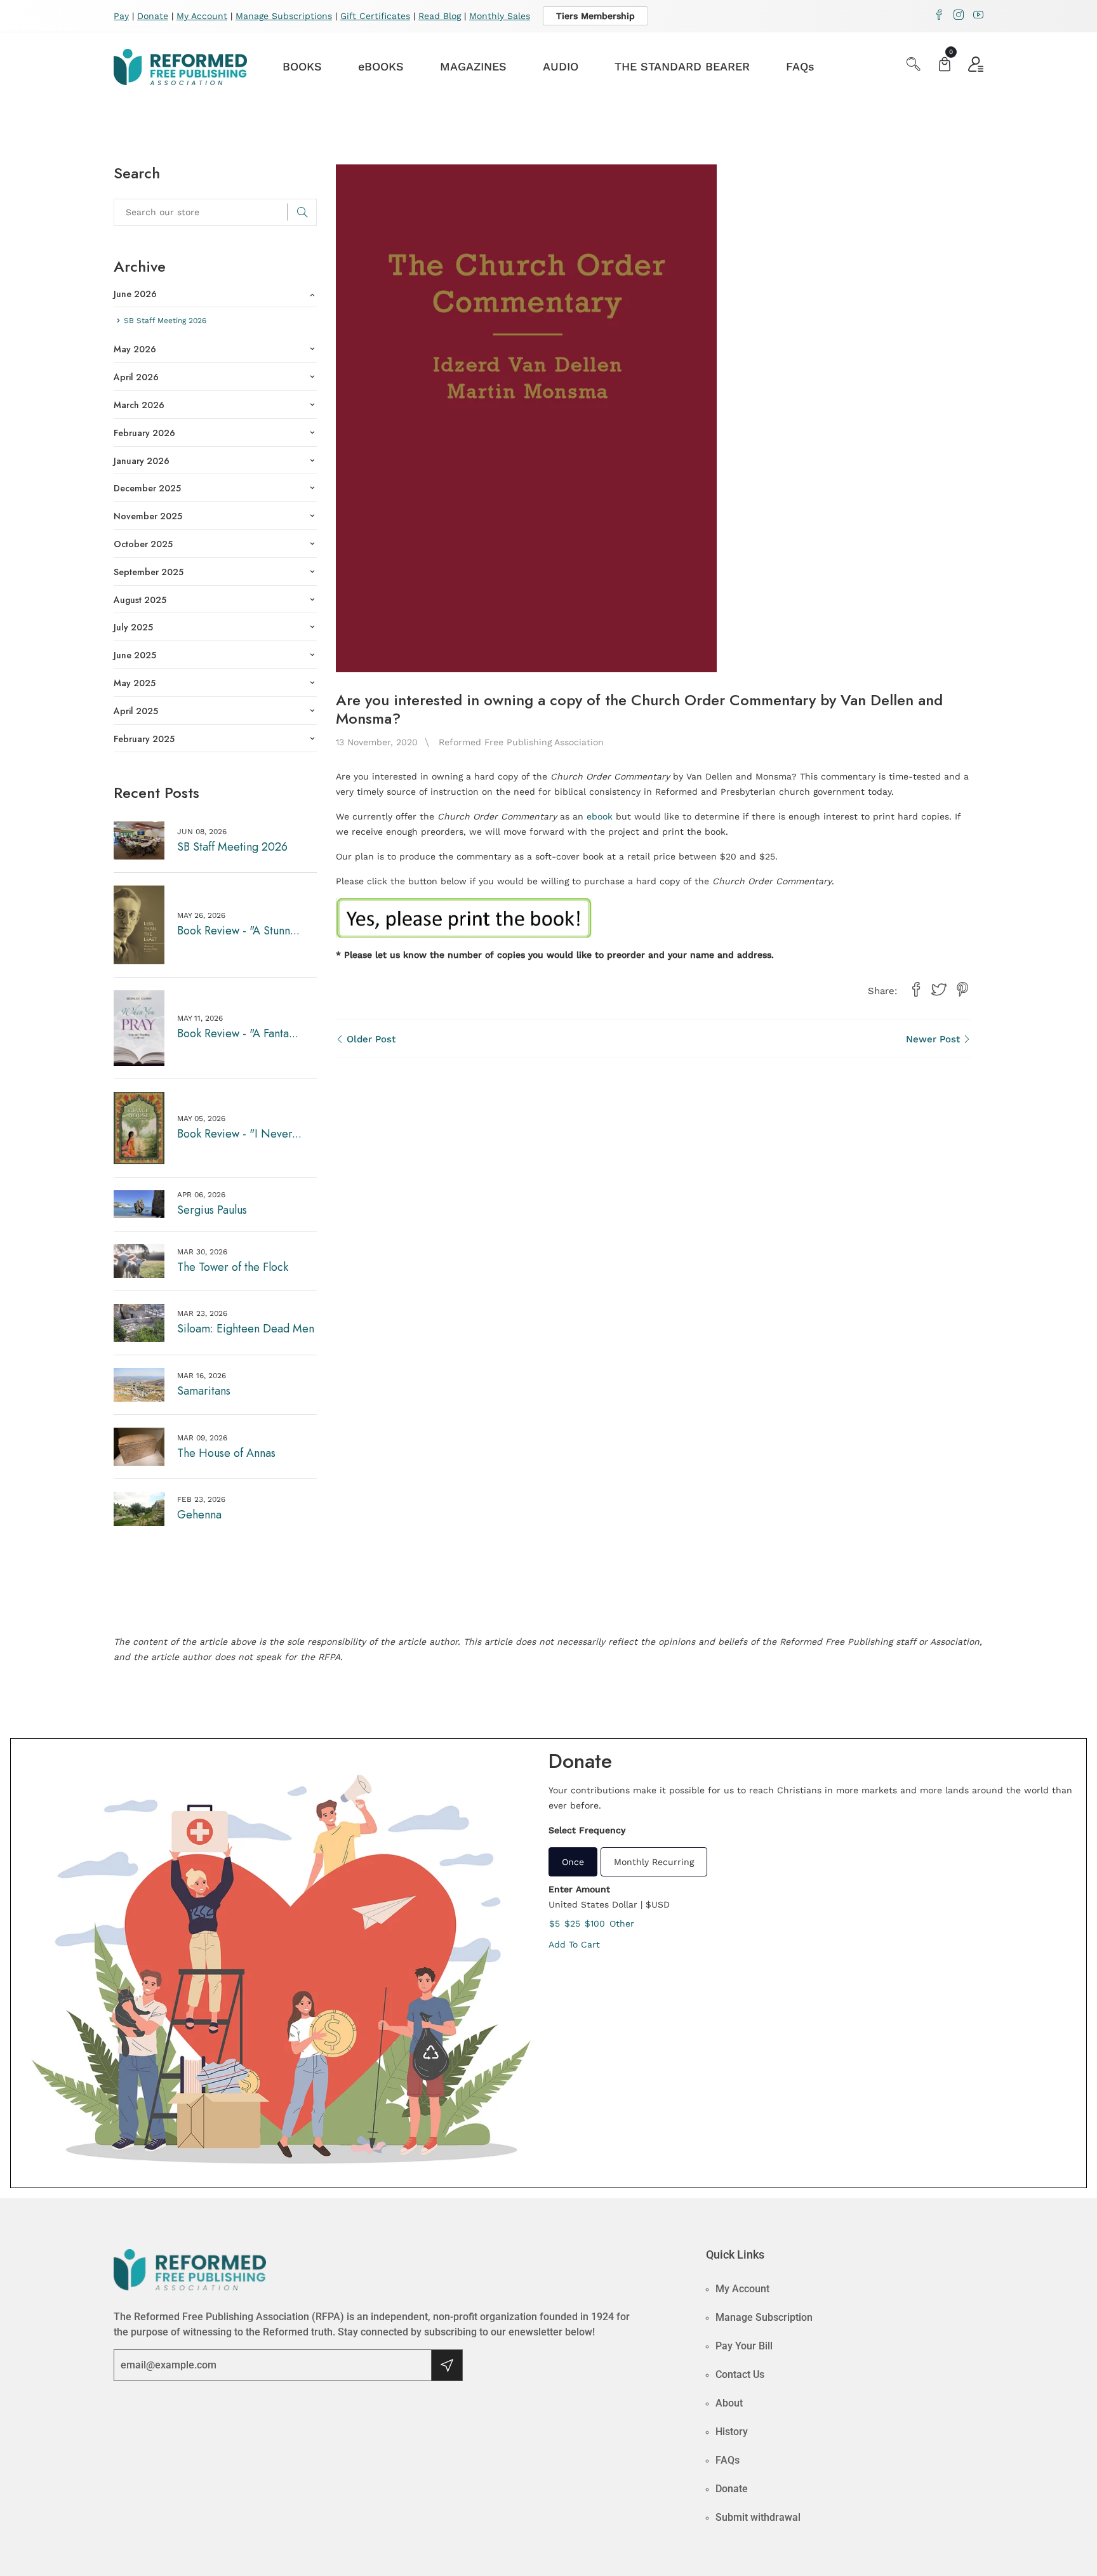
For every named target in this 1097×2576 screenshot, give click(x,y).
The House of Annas (226, 1453)
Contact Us (740, 2374)
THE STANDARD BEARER (682, 66)
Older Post (369, 1039)
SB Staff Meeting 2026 (232, 847)
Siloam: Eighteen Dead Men (246, 1329)
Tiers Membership (595, 16)
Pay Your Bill (744, 2346)
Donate (153, 16)
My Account (202, 16)
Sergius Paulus (212, 1210)
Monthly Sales (500, 16)
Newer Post (934, 1039)
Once (573, 1862)
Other (622, 1923)
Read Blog (440, 16)
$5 (555, 1923)
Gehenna (199, 1515)
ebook (600, 816)
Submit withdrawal (758, 2517)
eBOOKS (381, 66)
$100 (595, 1923)
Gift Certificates (375, 16)
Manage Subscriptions (284, 16)
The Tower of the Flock (233, 1267)
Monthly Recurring (654, 1862)
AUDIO (561, 66)
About (729, 2403)
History (732, 2432)
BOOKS (302, 66)
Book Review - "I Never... (239, 1134)
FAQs (800, 66)
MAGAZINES (473, 66)
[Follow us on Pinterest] (962, 990)
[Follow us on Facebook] (916, 990)
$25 (572, 1923)
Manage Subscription (764, 2317)
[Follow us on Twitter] (939, 990)
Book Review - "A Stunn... (238, 931)
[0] (945, 66)
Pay (121, 16)
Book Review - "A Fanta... (238, 1033)
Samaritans (204, 1391)
